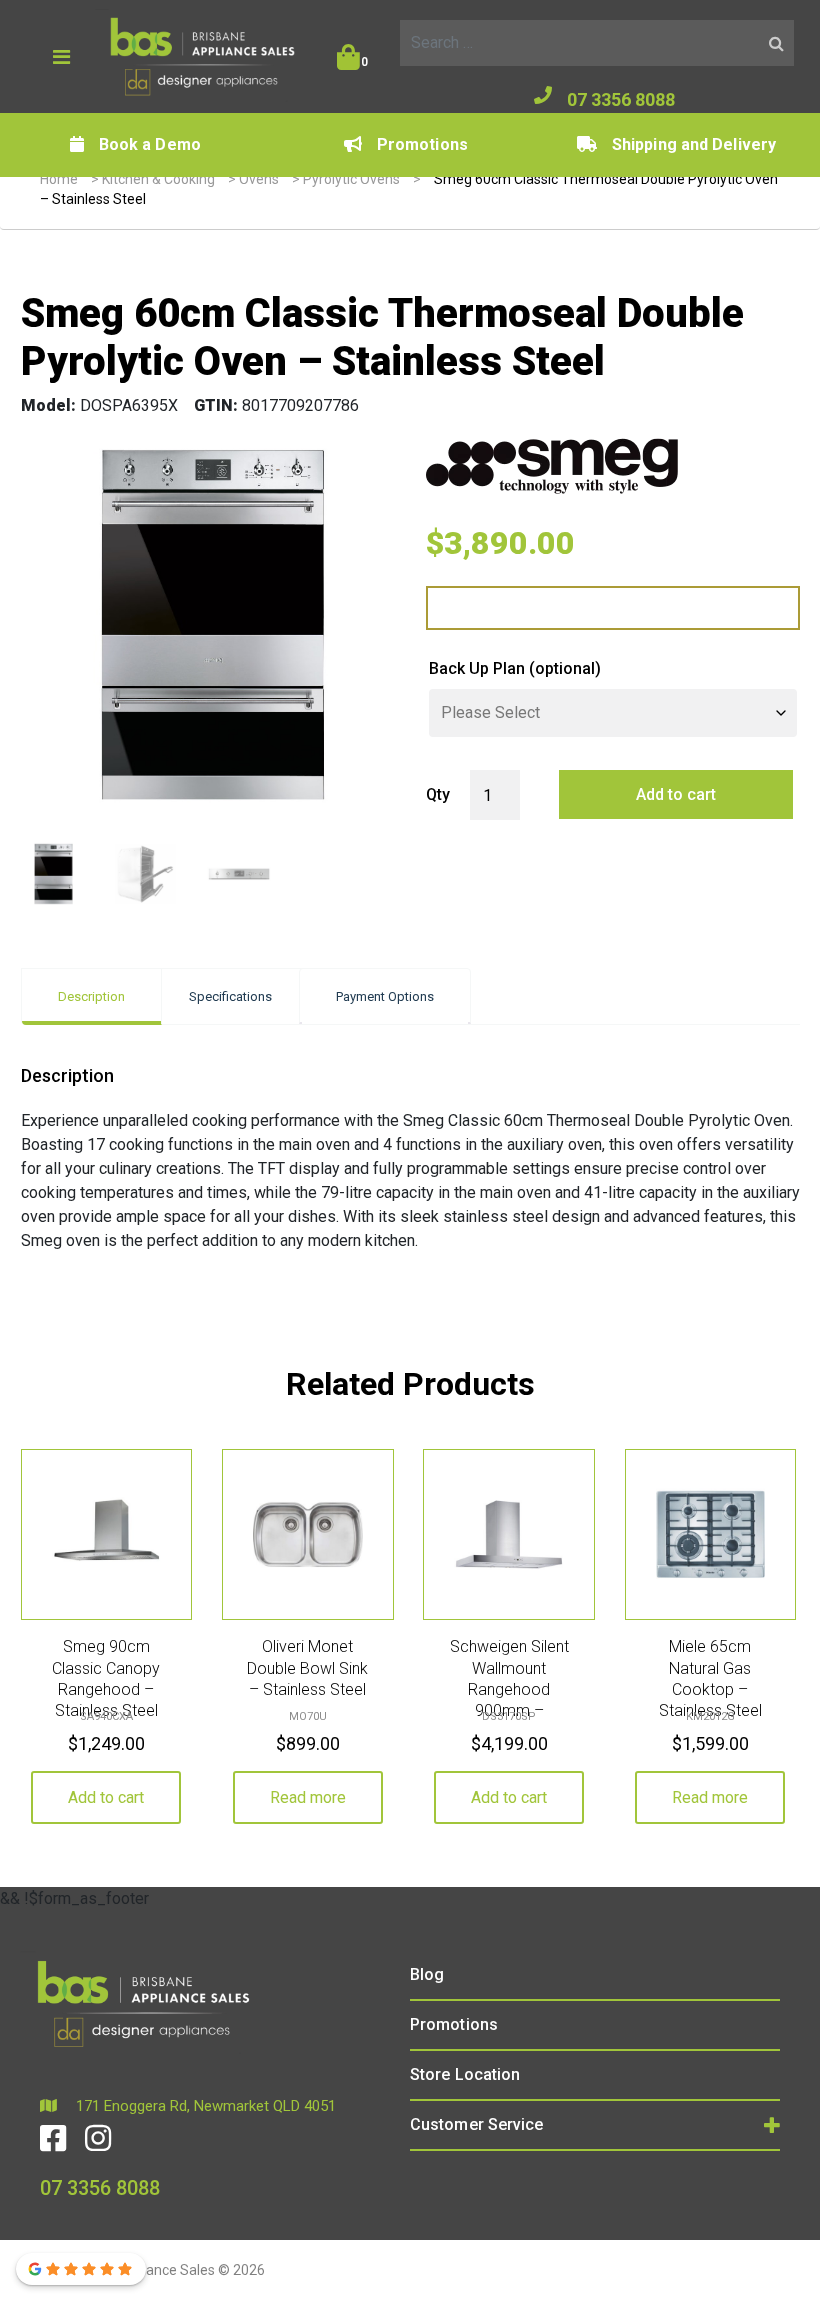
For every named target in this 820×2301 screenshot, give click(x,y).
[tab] (91, 996)
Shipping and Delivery (694, 144)
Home (59, 179)
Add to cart (676, 794)
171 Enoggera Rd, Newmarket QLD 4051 (204, 2106)
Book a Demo (150, 144)
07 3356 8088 (621, 99)
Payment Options (385, 996)
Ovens (259, 179)
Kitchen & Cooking (158, 179)
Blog (427, 1974)
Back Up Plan (515, 668)
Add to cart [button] (106, 1797)
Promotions (422, 144)
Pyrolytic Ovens (351, 179)
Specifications (230, 996)
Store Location (465, 2074)
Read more (308, 1797)
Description (91, 996)
